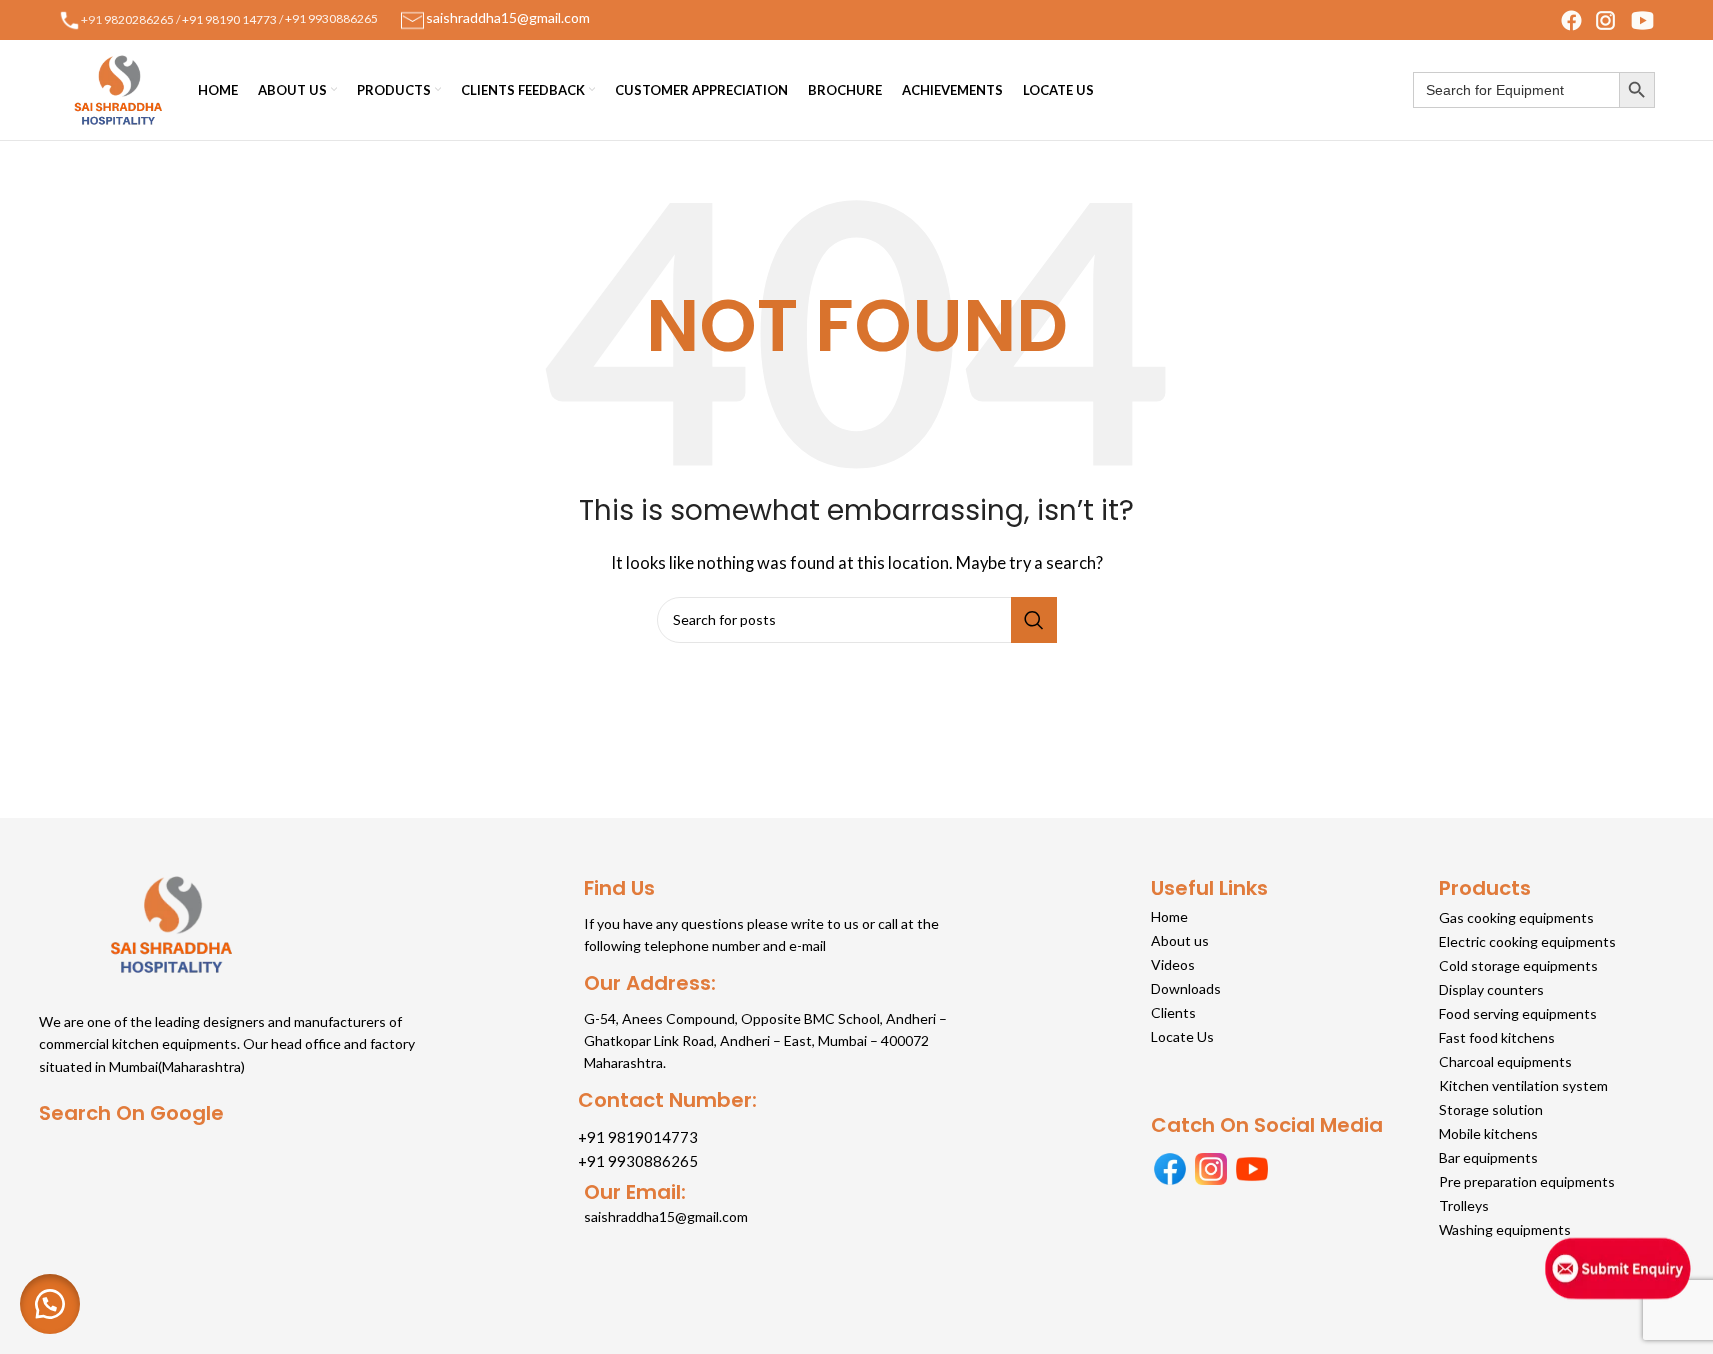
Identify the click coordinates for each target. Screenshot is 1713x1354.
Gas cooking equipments (1516, 917)
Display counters (1491, 989)
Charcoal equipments (1505, 1061)
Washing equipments (1505, 1229)
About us (1180, 940)
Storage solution (1491, 1109)
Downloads (1186, 988)
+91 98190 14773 (229, 18)
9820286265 (139, 18)
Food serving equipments (1518, 1013)
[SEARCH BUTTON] (1637, 90)
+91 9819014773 (638, 1137)
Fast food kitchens (1497, 1037)
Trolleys (1464, 1205)
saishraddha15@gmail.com (666, 1216)
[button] (50, 1304)
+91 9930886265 (331, 18)
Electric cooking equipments (1527, 941)
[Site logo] (118, 88)
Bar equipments (1488, 1157)
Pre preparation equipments (1527, 1181)
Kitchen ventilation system (1523, 1085)
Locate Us (1182, 1036)
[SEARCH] (1034, 620)
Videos (1173, 964)
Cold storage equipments (1518, 965)
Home (1169, 916)
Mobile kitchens (1488, 1133)
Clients (1173, 1012)
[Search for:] (1516, 90)
